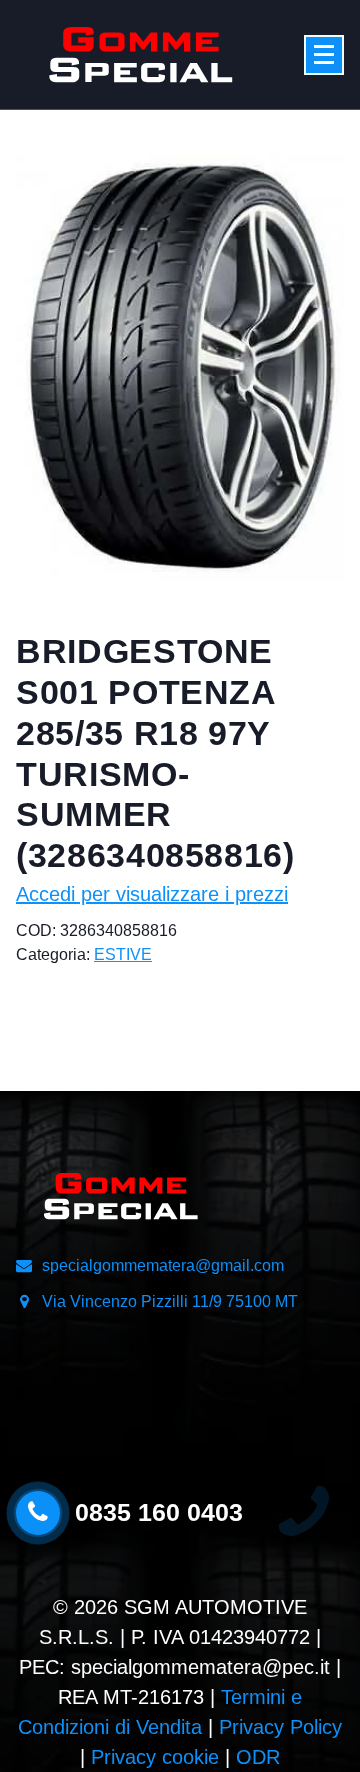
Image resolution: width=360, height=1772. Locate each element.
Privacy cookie (155, 1757)
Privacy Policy (280, 1727)
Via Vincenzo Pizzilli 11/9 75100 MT (170, 1301)
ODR (258, 1757)
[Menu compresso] (324, 55)
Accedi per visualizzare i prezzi (152, 894)
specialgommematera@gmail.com (163, 1265)
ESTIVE (123, 954)
